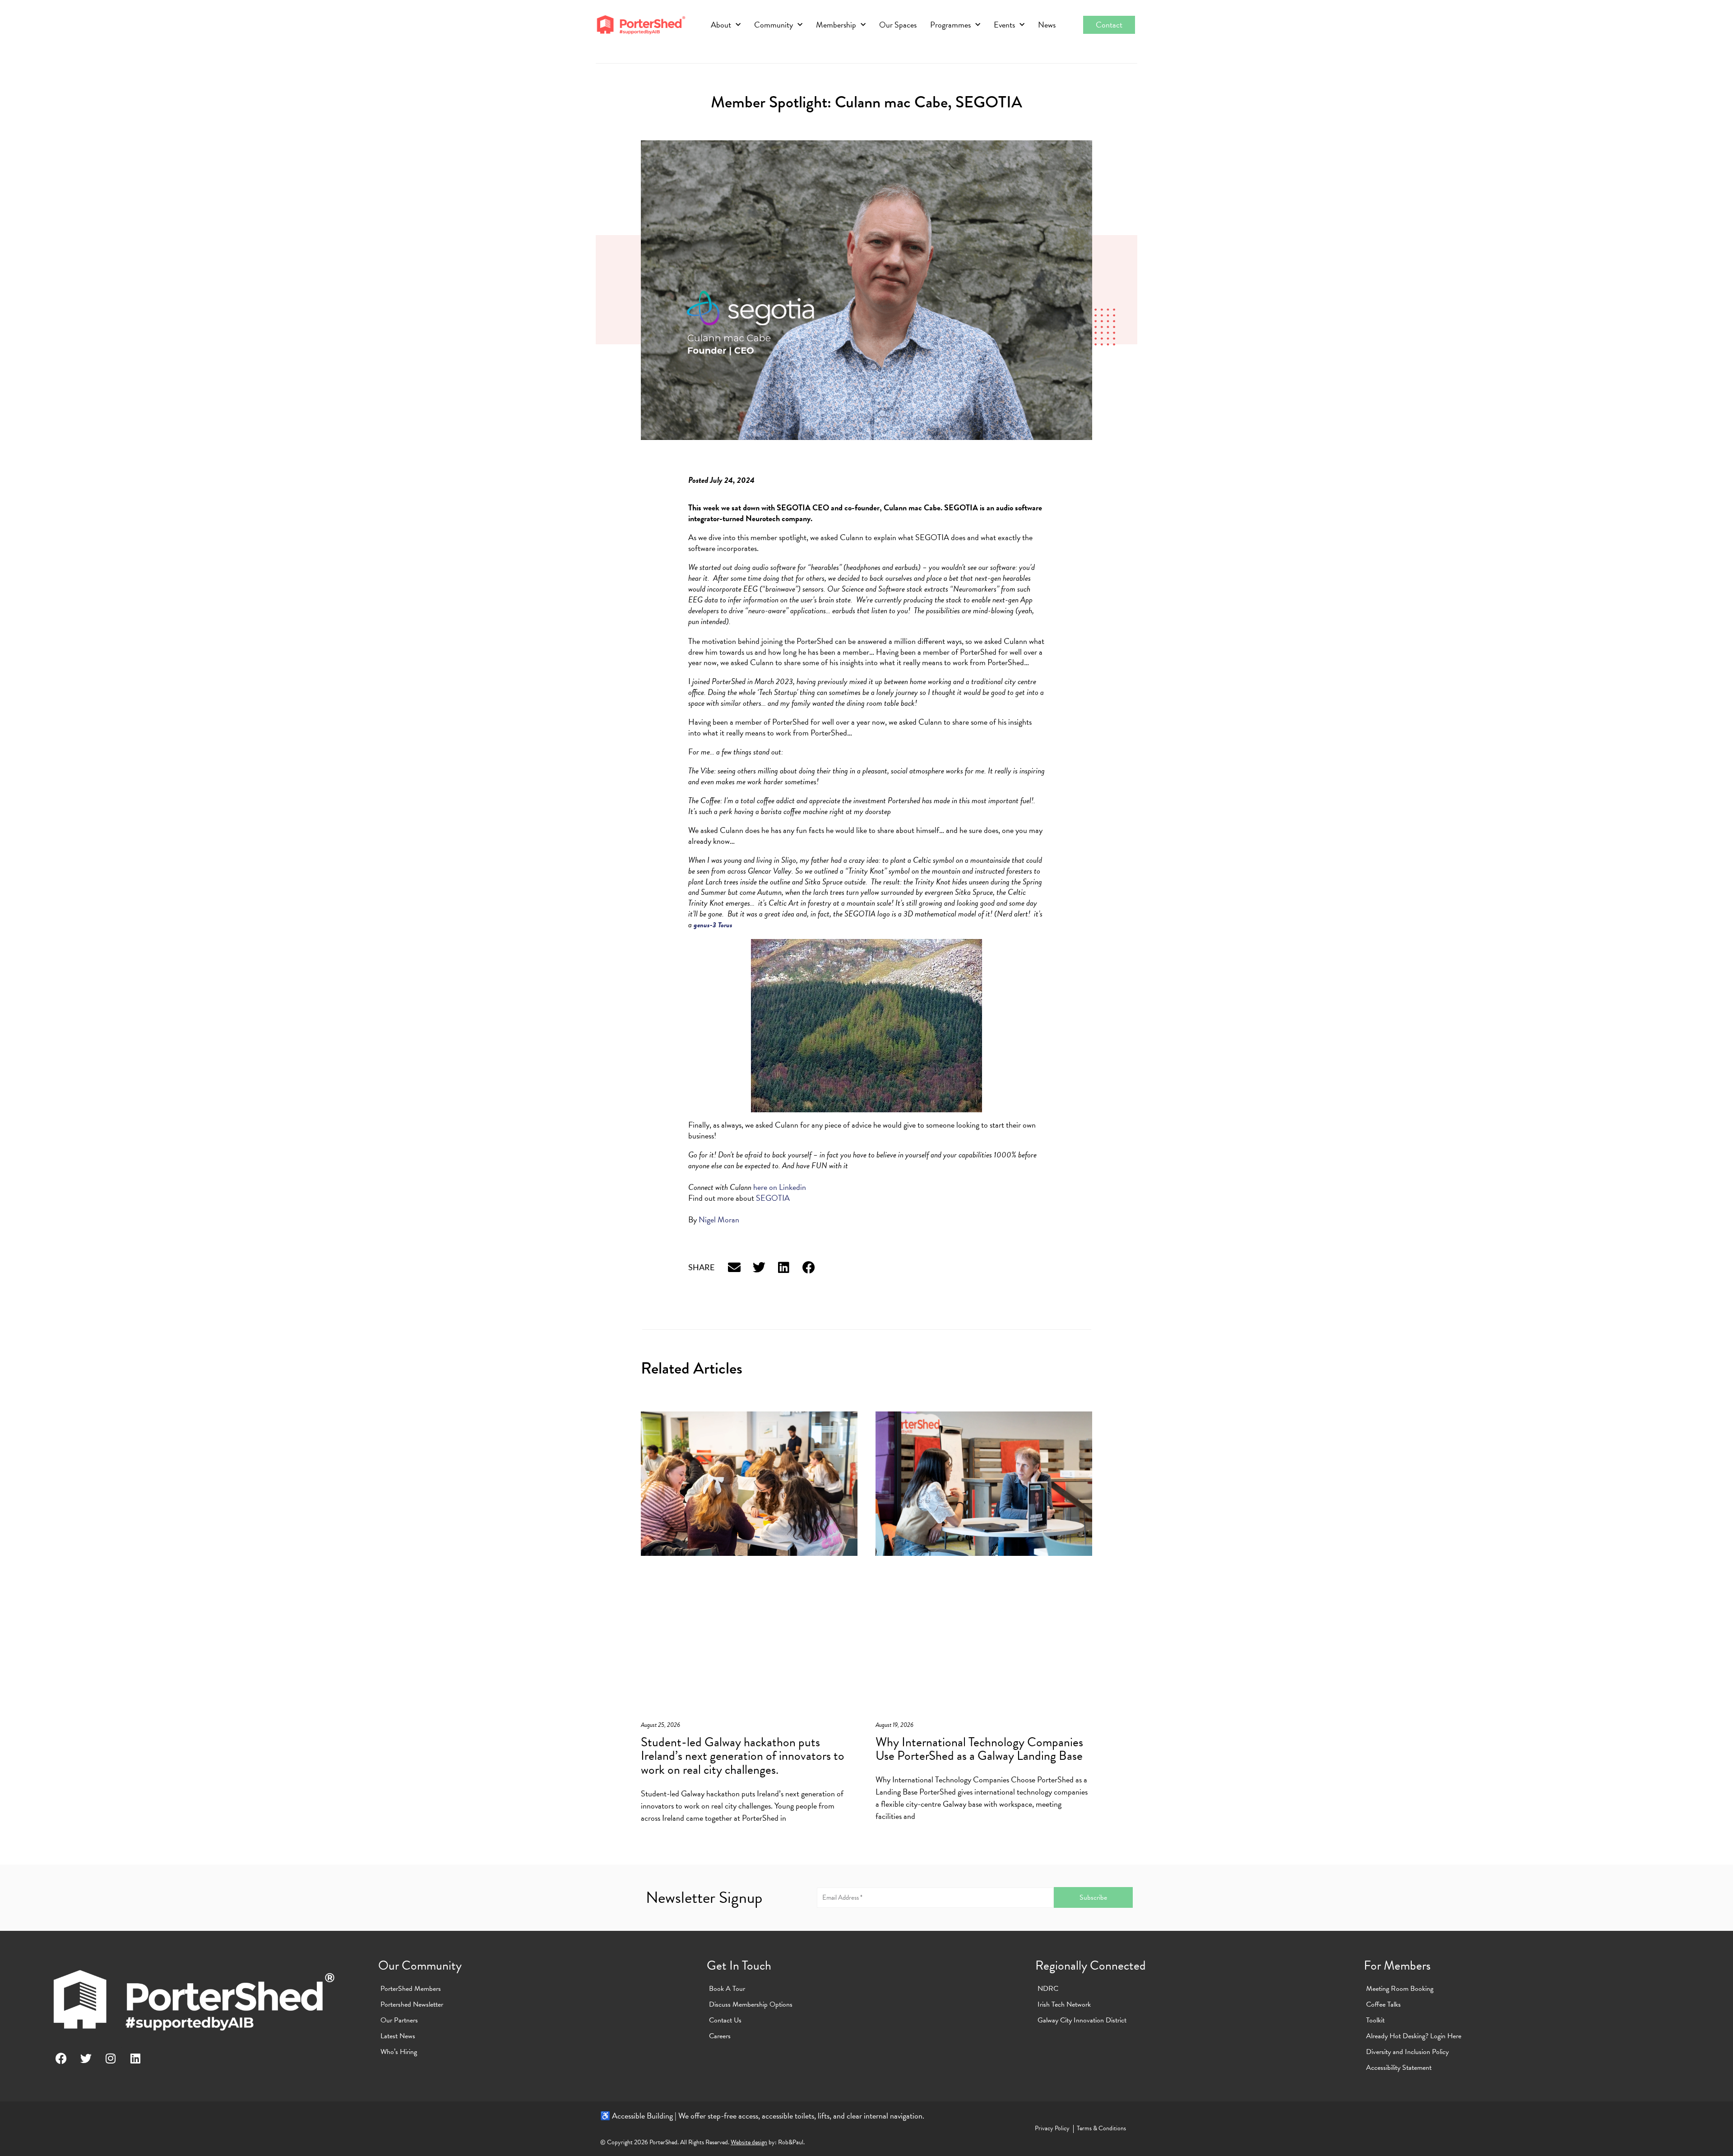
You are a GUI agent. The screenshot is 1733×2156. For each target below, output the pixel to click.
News (1047, 25)
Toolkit (1375, 2020)
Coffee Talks (1383, 2004)
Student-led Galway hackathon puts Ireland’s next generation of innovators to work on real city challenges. (743, 1756)
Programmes (950, 25)
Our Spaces (898, 25)
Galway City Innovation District (1082, 2020)
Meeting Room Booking (1400, 1989)
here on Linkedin (780, 1187)
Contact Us (725, 2020)
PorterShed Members (411, 1989)
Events (1004, 25)
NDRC (1048, 1989)
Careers (720, 2036)
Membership (836, 25)
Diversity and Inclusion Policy (1407, 2052)
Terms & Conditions (1101, 2128)
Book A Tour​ (727, 1989)
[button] (734, 1268)
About (721, 25)
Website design (749, 2142)
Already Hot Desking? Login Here (1414, 2036)
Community (774, 25)
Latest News (398, 2036)
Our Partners (399, 2020)
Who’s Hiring (399, 2052)
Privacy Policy (1052, 2128)
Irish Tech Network (1064, 2004)
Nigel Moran (719, 1219)
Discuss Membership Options (751, 2004)
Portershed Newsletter (412, 2004)
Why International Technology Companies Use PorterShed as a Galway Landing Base (979, 1749)
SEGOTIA (773, 1198)
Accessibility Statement (1399, 2068)
